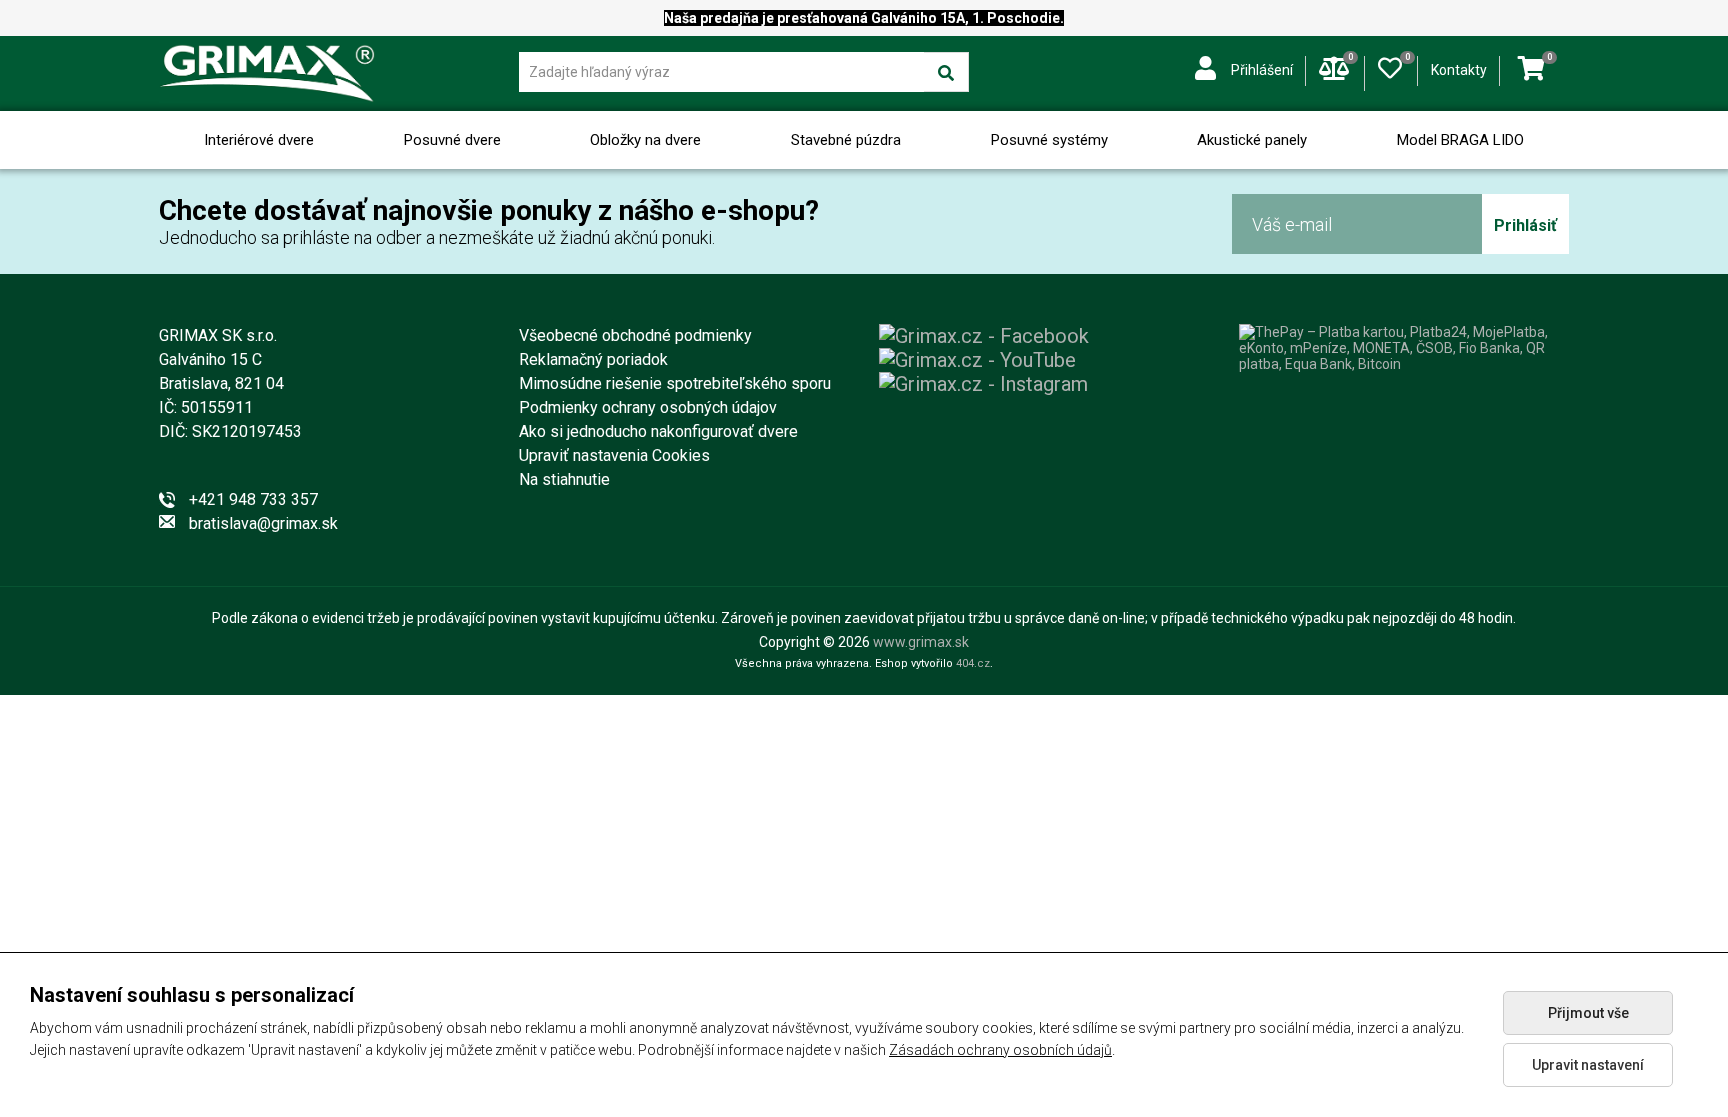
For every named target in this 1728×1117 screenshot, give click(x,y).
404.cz (973, 663)
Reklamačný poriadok (593, 359)
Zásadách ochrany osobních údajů (1000, 1050)
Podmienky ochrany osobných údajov (648, 407)
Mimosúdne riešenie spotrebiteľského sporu (675, 383)
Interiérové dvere (259, 140)
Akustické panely (1252, 140)
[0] (1390, 64)
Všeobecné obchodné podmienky (635, 335)
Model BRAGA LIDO (1460, 140)
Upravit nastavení (1588, 1065)
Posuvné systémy (1049, 140)
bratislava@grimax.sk (263, 523)
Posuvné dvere (452, 140)
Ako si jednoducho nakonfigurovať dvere (658, 431)
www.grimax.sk (921, 642)
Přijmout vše (1588, 1013)
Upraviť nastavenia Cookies (614, 455)
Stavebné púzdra (846, 140)
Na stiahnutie (564, 479)
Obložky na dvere (645, 140)
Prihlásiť (1525, 225)
